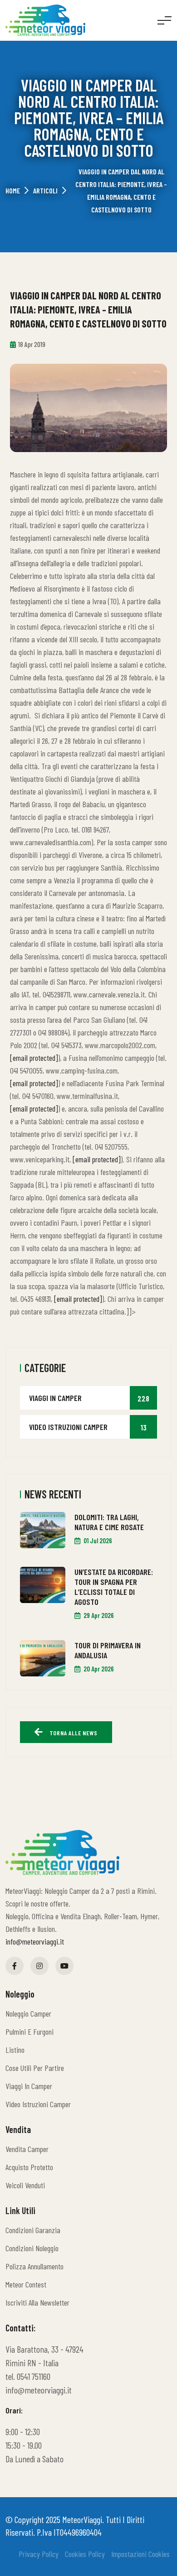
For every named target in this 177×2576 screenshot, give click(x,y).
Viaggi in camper (89, 1398)
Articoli (45, 190)
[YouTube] (64, 1966)
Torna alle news (73, 1733)
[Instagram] (39, 1966)
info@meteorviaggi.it (35, 1941)
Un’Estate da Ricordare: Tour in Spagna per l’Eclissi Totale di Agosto (114, 1587)
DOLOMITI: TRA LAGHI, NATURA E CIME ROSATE (109, 1522)
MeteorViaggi (82, 2519)
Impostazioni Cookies (135, 2554)
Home (13, 190)
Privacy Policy (33, 2554)
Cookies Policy (79, 2554)
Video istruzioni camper (88, 1427)
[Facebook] (15, 1966)
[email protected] (34, 1058)
